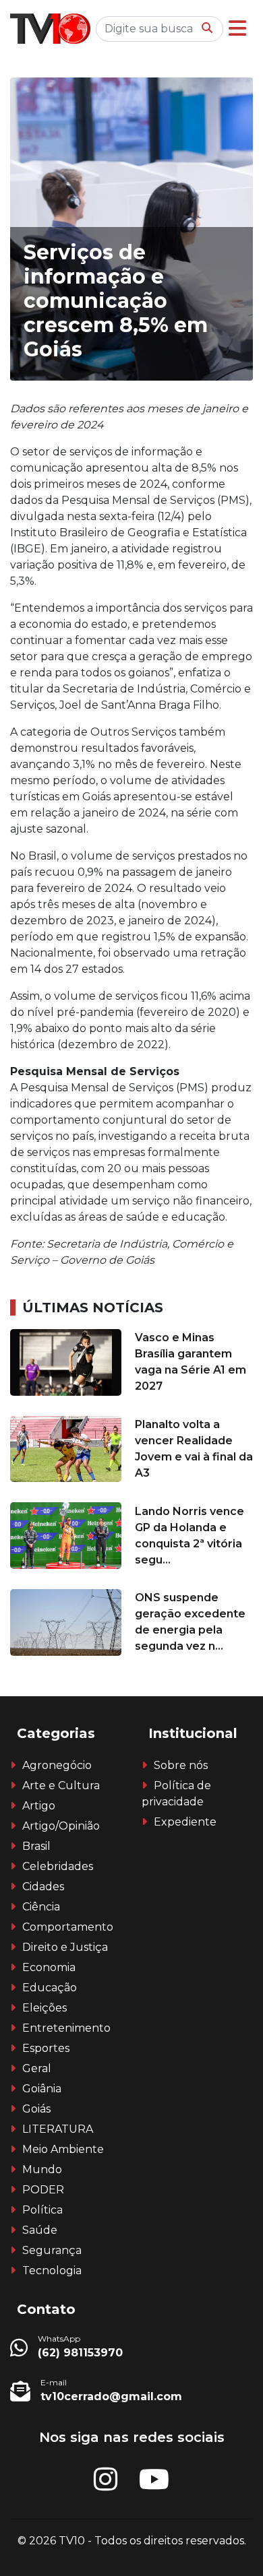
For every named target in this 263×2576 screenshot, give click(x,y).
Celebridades (58, 1866)
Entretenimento (66, 2028)
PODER (43, 2190)
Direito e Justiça (65, 1947)
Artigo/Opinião (61, 1826)
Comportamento (68, 1927)
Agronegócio (57, 1765)
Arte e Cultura (61, 1785)
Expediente (185, 1822)
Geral (37, 2068)
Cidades (43, 1887)
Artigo (39, 1806)
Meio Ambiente (63, 2149)
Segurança (52, 2250)
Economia (49, 1967)
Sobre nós (181, 1765)
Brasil (36, 1846)
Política (42, 2210)
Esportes (46, 2048)
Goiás (36, 2109)
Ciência (41, 1907)
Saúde (40, 2230)
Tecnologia (52, 2271)
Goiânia (42, 2089)
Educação (50, 1988)
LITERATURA (58, 2129)
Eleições (45, 2008)
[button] (237, 29)
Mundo (42, 2169)
